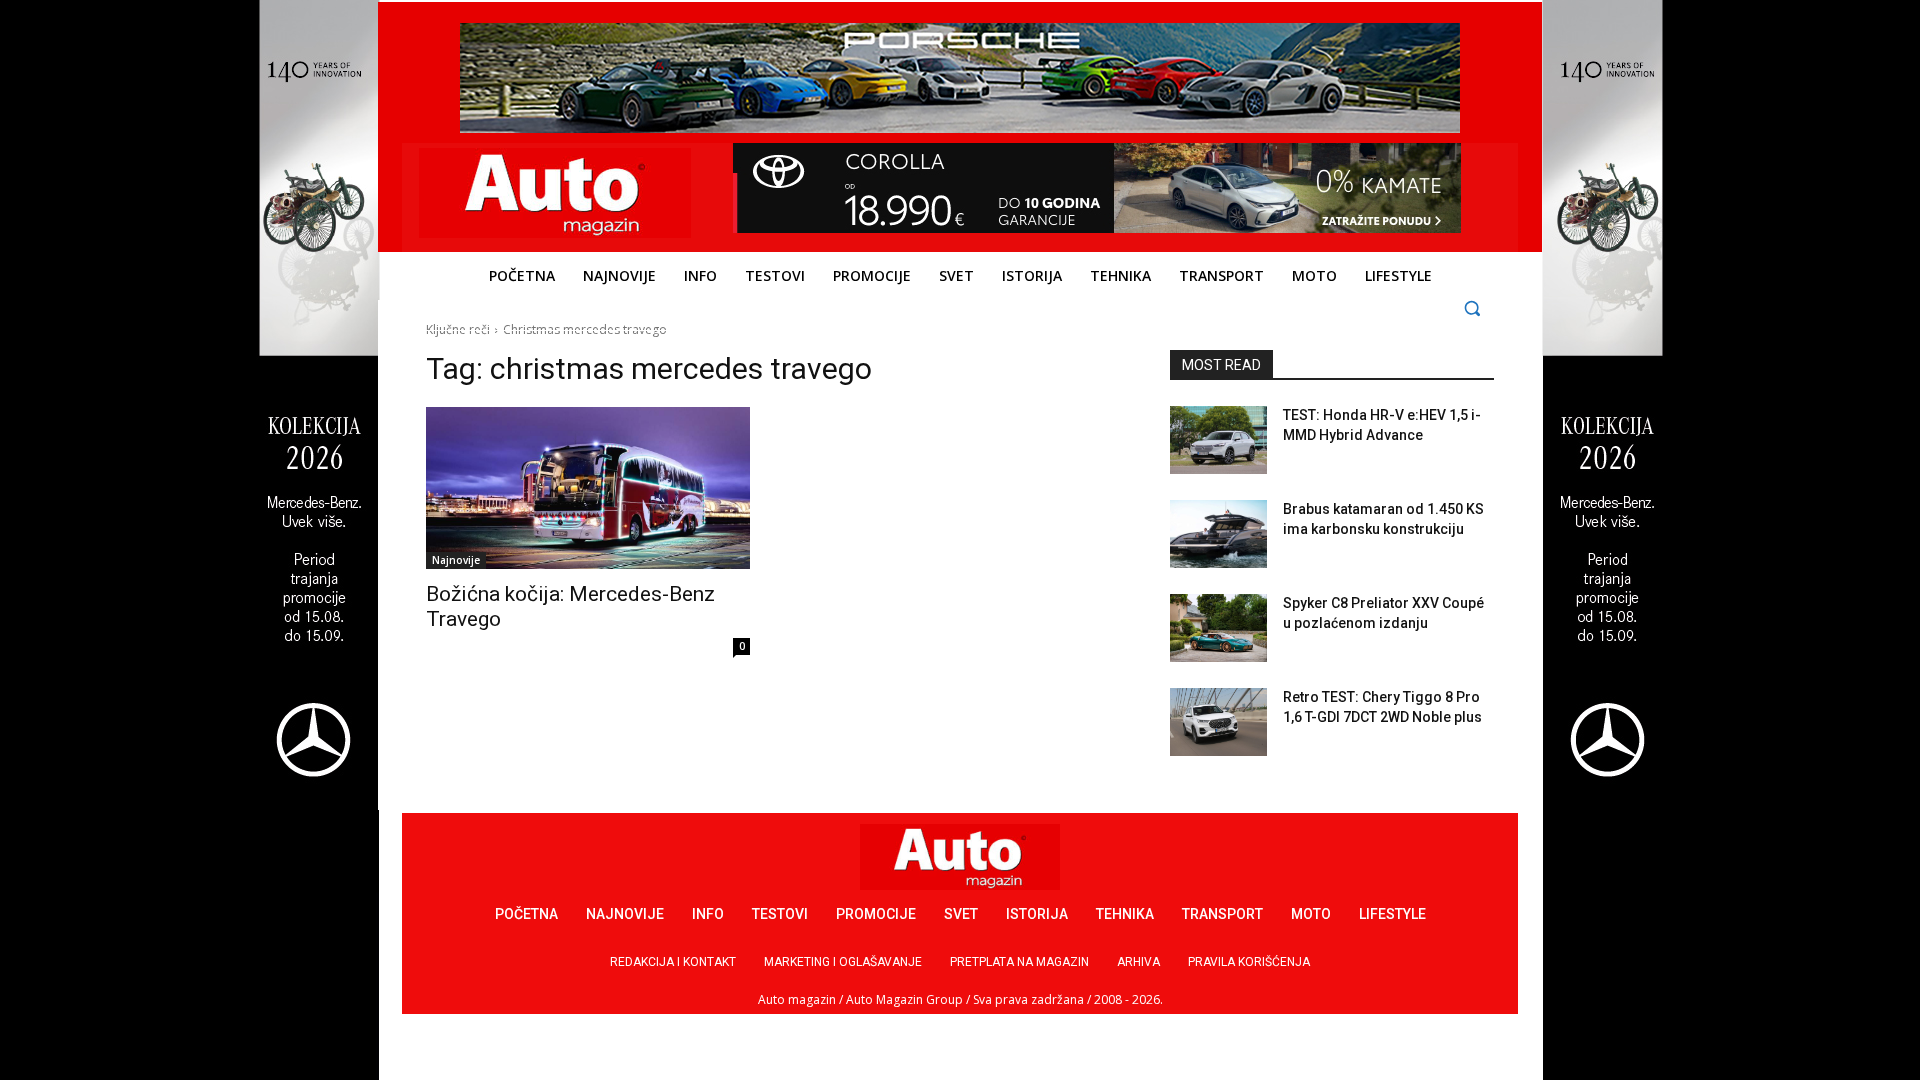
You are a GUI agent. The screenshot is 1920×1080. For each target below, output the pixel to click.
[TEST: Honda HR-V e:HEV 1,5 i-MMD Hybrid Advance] (1218, 440)
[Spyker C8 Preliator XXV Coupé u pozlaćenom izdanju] (1218, 628)
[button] (1472, 307)
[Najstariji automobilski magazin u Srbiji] (555, 193)
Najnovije (456, 560)
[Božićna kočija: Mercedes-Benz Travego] (588, 488)
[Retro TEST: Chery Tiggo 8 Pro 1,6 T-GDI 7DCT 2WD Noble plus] (1218, 722)
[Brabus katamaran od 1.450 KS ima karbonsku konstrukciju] (1218, 534)
